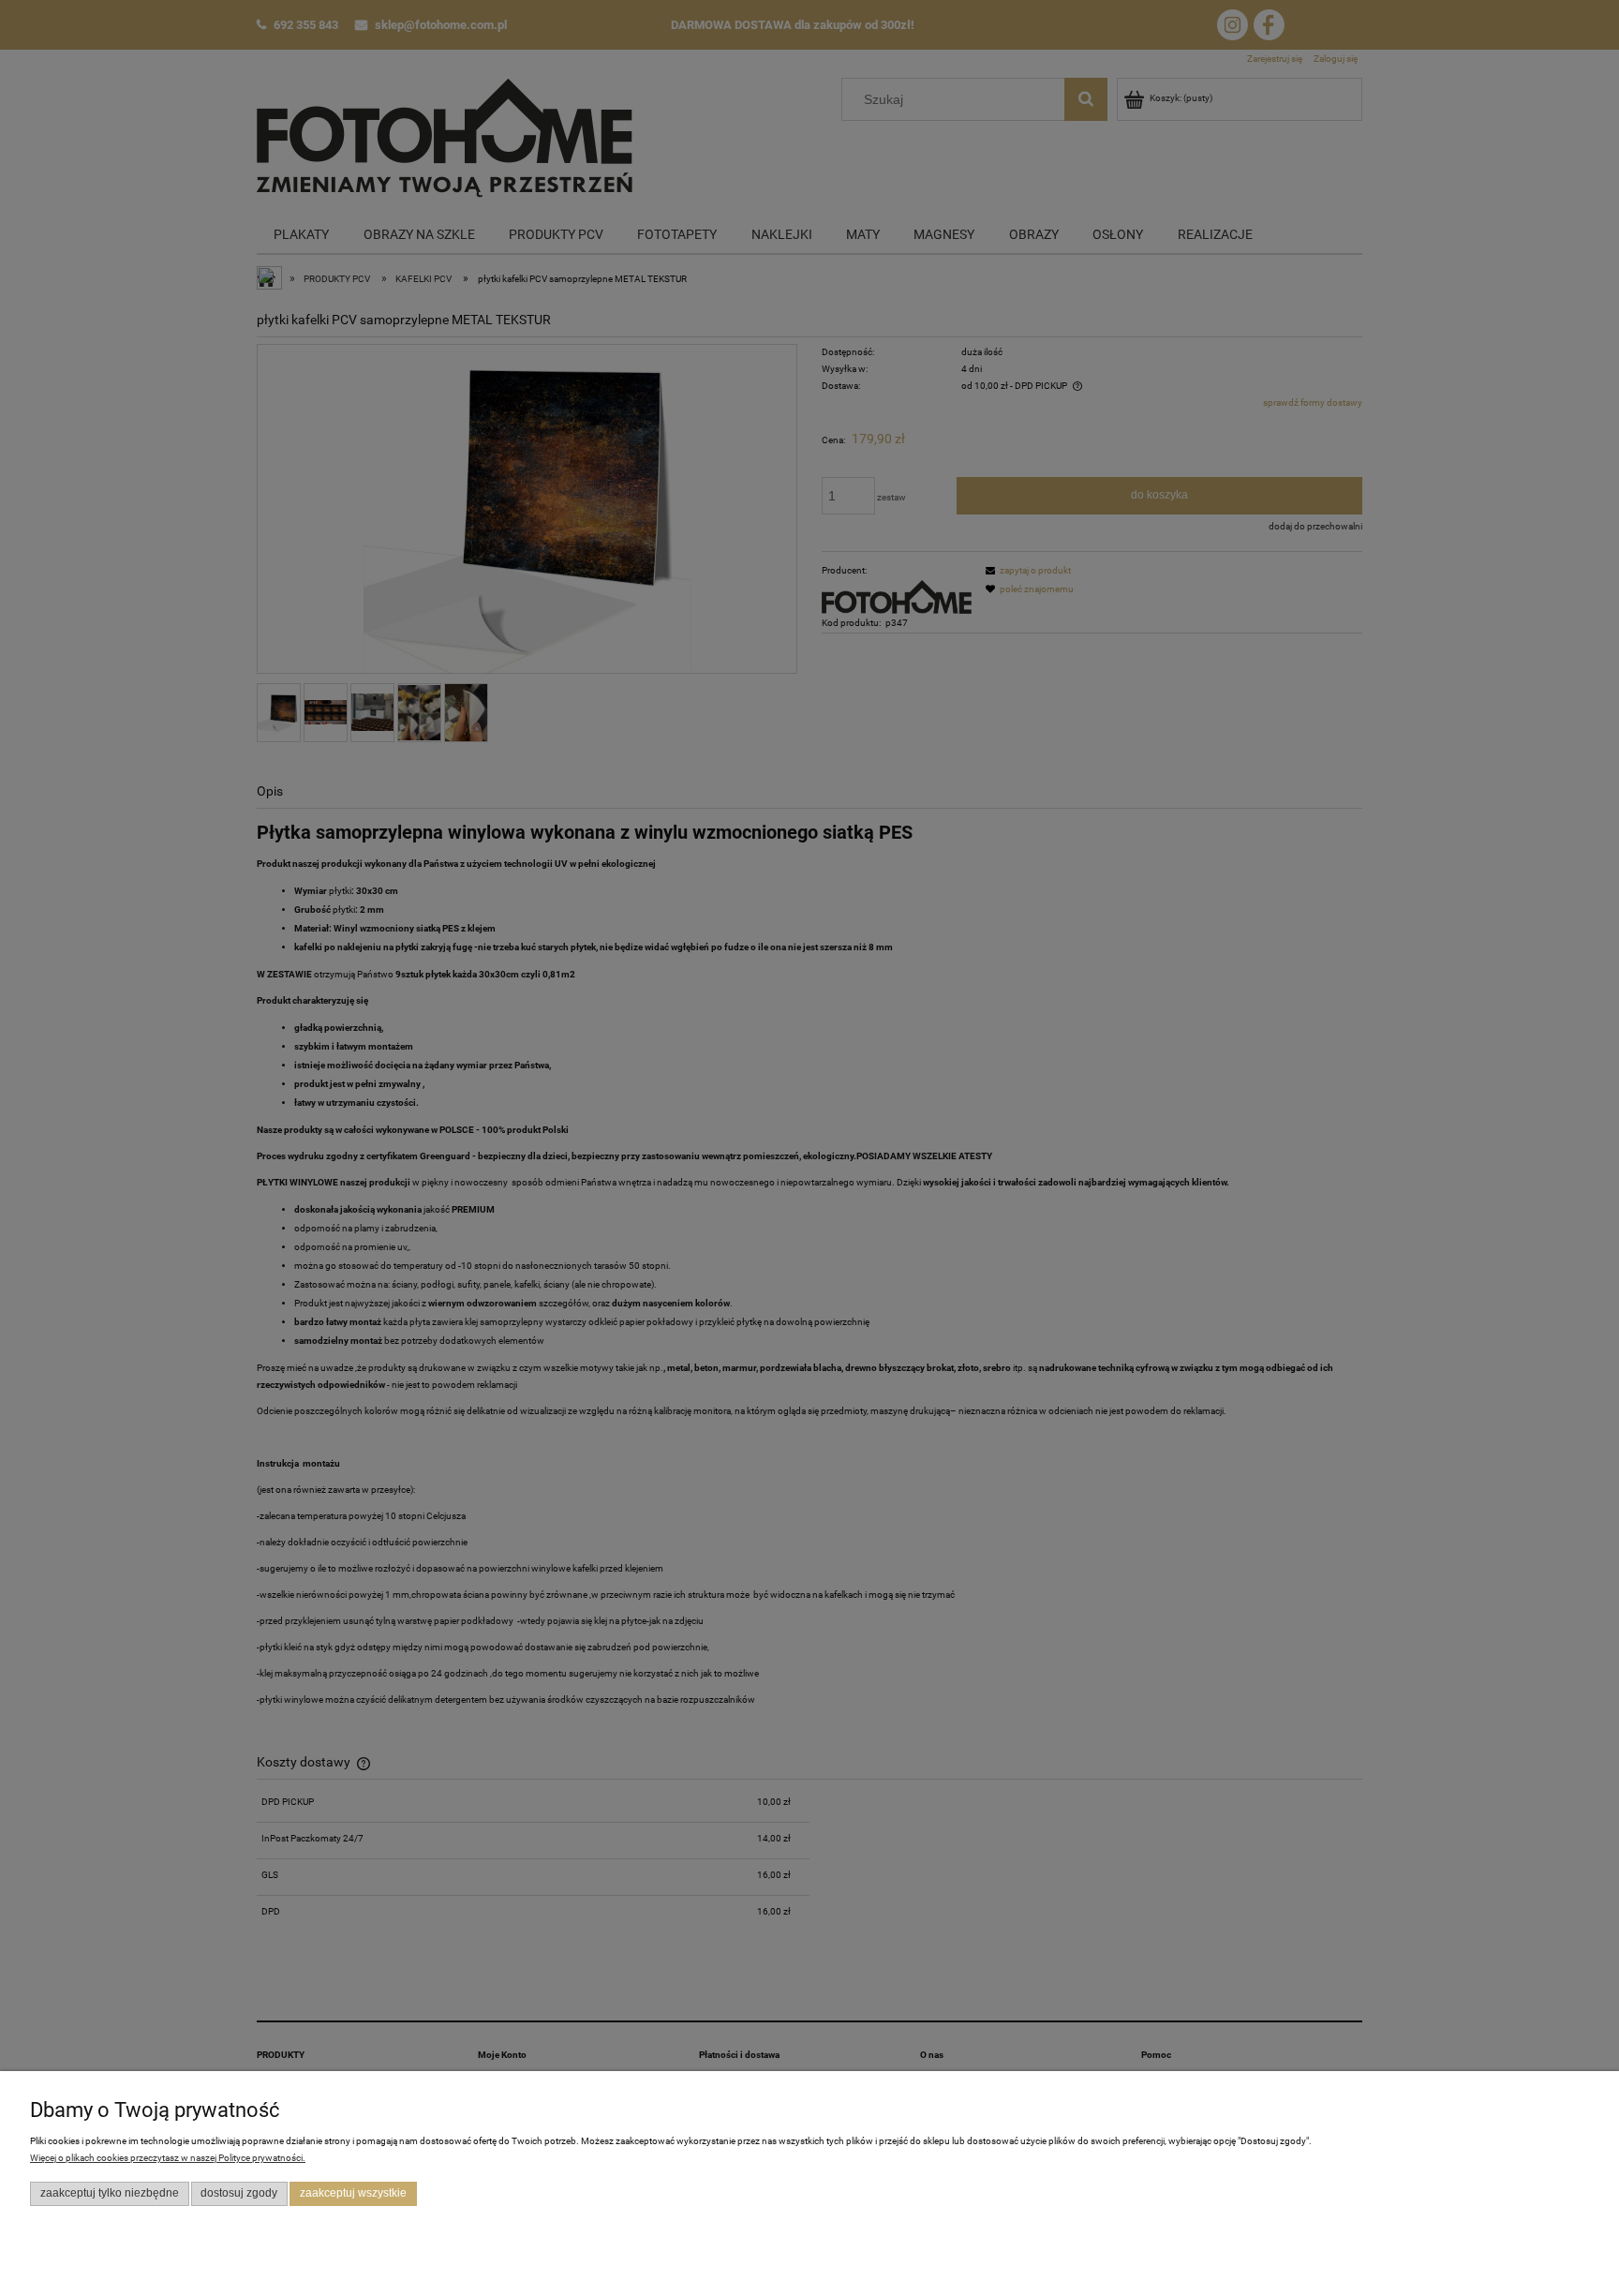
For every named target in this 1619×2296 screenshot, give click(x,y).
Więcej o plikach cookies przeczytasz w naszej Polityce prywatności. (168, 2158)
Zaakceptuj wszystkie (353, 2193)
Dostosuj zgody (239, 2193)
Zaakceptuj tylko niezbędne (110, 2193)
